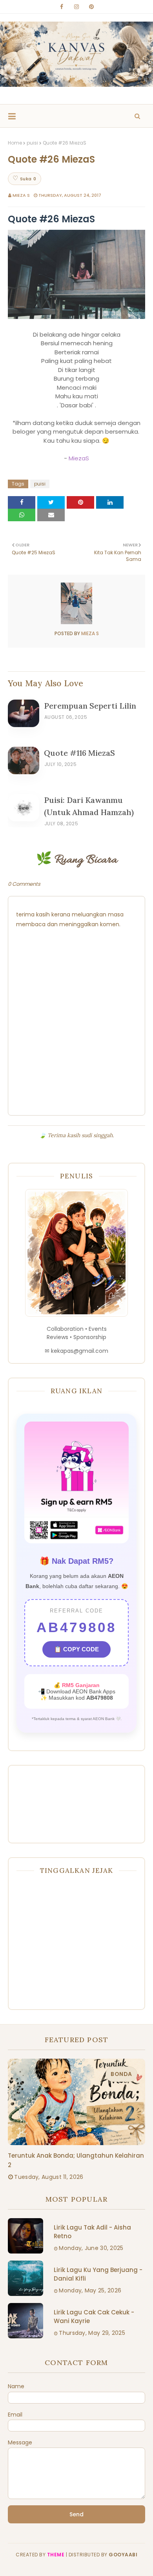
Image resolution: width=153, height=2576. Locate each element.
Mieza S (21, 195)
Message (20, 2442)
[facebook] (62, 7)
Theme (56, 2555)
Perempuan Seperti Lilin (90, 706)
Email (15, 2415)
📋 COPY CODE (76, 1649)
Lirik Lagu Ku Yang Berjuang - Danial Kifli (98, 2274)
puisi (32, 143)
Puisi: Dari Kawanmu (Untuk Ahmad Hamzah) (89, 806)
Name (16, 2386)
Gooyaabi (123, 2555)
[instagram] (76, 7)
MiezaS (79, 458)
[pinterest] (91, 7)
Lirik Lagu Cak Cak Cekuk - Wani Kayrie (94, 2317)
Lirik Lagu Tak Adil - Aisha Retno (92, 2232)
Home (15, 143)
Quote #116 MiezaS (79, 753)
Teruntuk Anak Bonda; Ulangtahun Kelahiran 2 (76, 2160)
